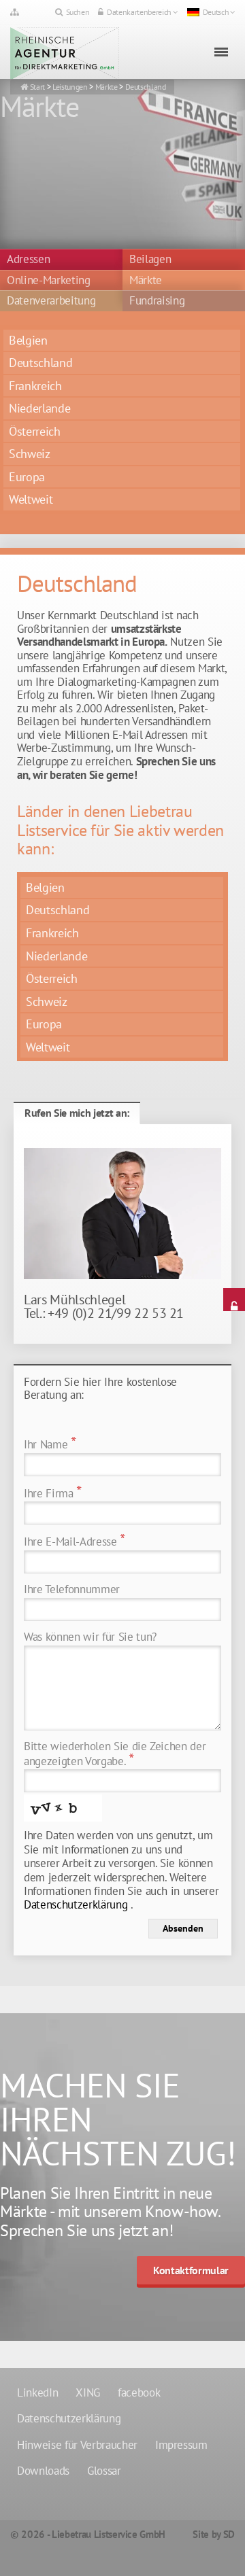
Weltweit (31, 499)
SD (229, 2534)
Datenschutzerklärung (76, 1904)
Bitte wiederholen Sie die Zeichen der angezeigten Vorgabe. (115, 1755)
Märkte (107, 87)
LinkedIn (37, 2392)
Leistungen (70, 87)
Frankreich (35, 386)
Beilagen (150, 260)
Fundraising (157, 301)
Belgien (28, 340)
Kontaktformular (191, 2270)
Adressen (28, 260)
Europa (27, 477)
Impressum (181, 2445)
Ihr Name (50, 1445)
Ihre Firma (53, 1494)
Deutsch (216, 12)
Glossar (104, 2471)
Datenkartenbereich (139, 12)
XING (88, 2392)
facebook (139, 2392)
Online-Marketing (49, 281)
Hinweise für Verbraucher (77, 2445)
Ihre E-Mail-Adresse (75, 1542)
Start (37, 87)
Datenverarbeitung (51, 301)
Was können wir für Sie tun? (90, 1637)
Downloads (43, 2471)
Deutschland (146, 87)
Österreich (35, 431)
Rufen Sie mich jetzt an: (77, 1113)
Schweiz (30, 454)
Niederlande (39, 408)
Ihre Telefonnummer (72, 1589)
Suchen (78, 12)
